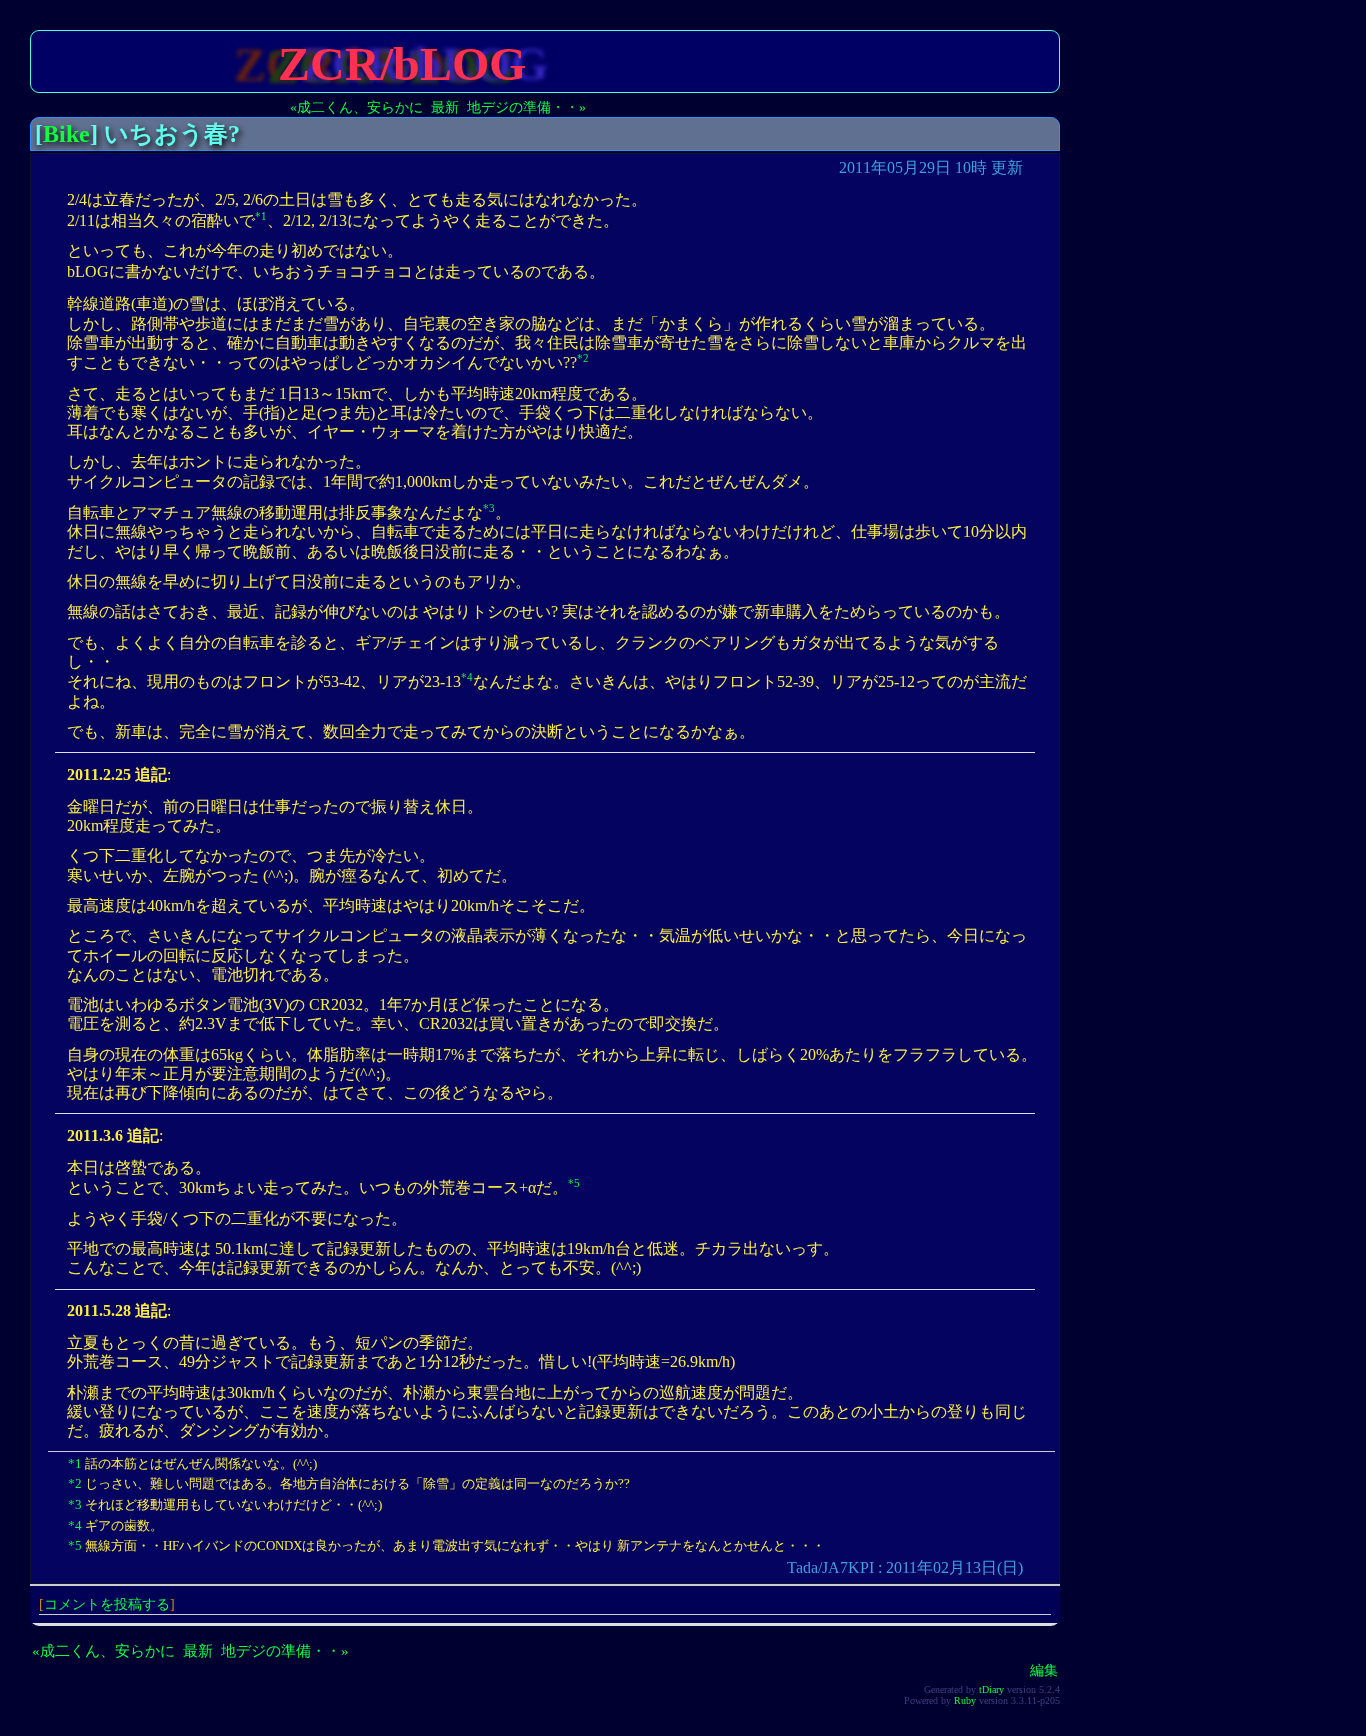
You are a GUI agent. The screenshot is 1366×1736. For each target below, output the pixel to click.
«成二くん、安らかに (356, 107)
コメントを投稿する (107, 1604)
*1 (261, 216)
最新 (445, 107)
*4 (467, 677)
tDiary (991, 1689)
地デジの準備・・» (526, 107)
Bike (66, 134)
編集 (1044, 1670)
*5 (574, 1183)
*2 (583, 358)
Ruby (965, 1700)
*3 (489, 508)
